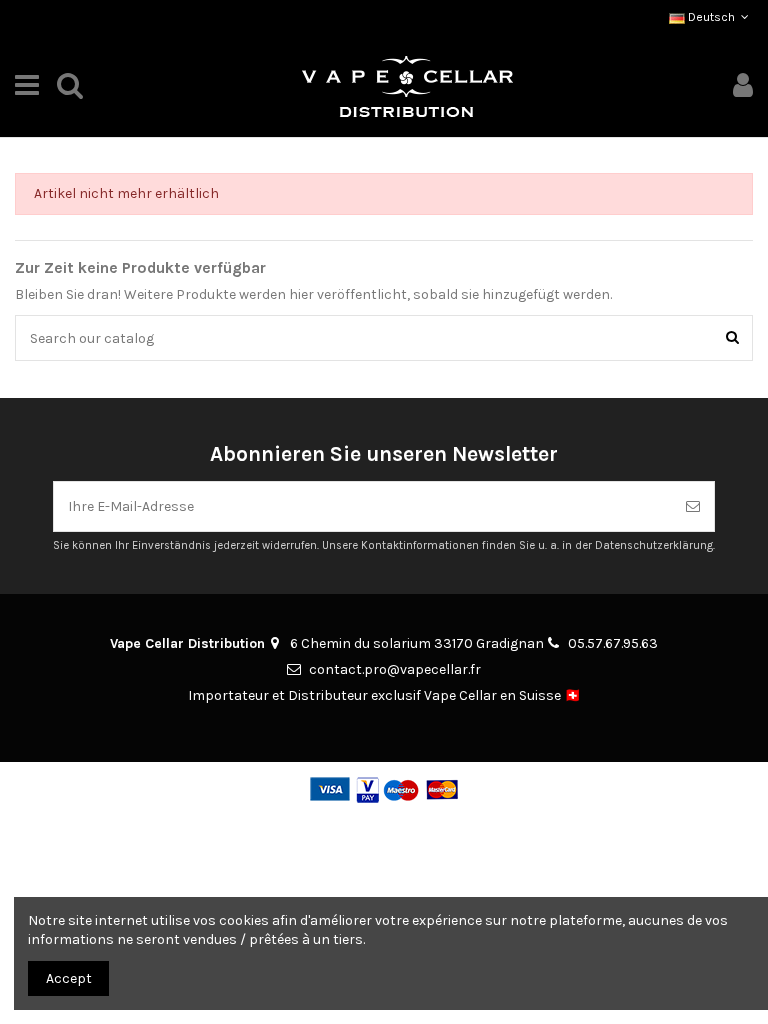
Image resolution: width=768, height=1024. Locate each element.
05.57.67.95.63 (613, 643)
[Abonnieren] (693, 506)
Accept (69, 978)
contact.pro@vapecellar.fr (395, 669)
